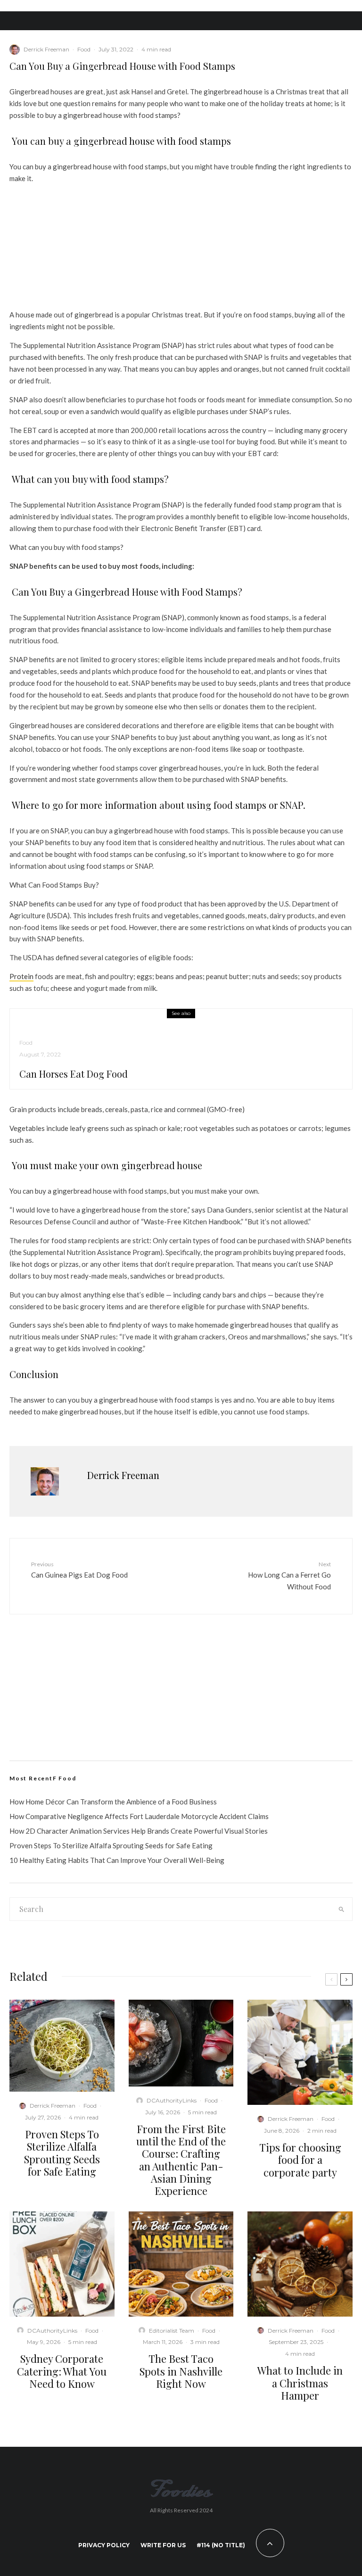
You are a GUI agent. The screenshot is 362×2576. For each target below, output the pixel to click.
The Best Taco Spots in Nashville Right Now (181, 2371)
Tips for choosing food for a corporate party (300, 2160)
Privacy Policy (104, 2545)
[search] (341, 1909)
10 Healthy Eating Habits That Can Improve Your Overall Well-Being (117, 1860)
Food (84, 49)
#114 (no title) (221, 2545)
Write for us (163, 2545)
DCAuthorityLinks (172, 2100)
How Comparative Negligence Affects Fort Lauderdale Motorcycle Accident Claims (139, 1816)
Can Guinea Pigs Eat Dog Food (79, 1570)
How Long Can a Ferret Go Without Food (289, 1576)
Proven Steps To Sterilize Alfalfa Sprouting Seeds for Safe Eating (111, 1845)
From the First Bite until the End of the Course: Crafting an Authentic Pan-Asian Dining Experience (181, 2160)
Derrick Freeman (46, 49)
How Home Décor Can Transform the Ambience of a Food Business (113, 1802)
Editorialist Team (172, 2331)
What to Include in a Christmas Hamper (300, 2383)
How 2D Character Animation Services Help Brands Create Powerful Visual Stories (139, 1831)
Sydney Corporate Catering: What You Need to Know (62, 2371)
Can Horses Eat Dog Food (74, 1074)
